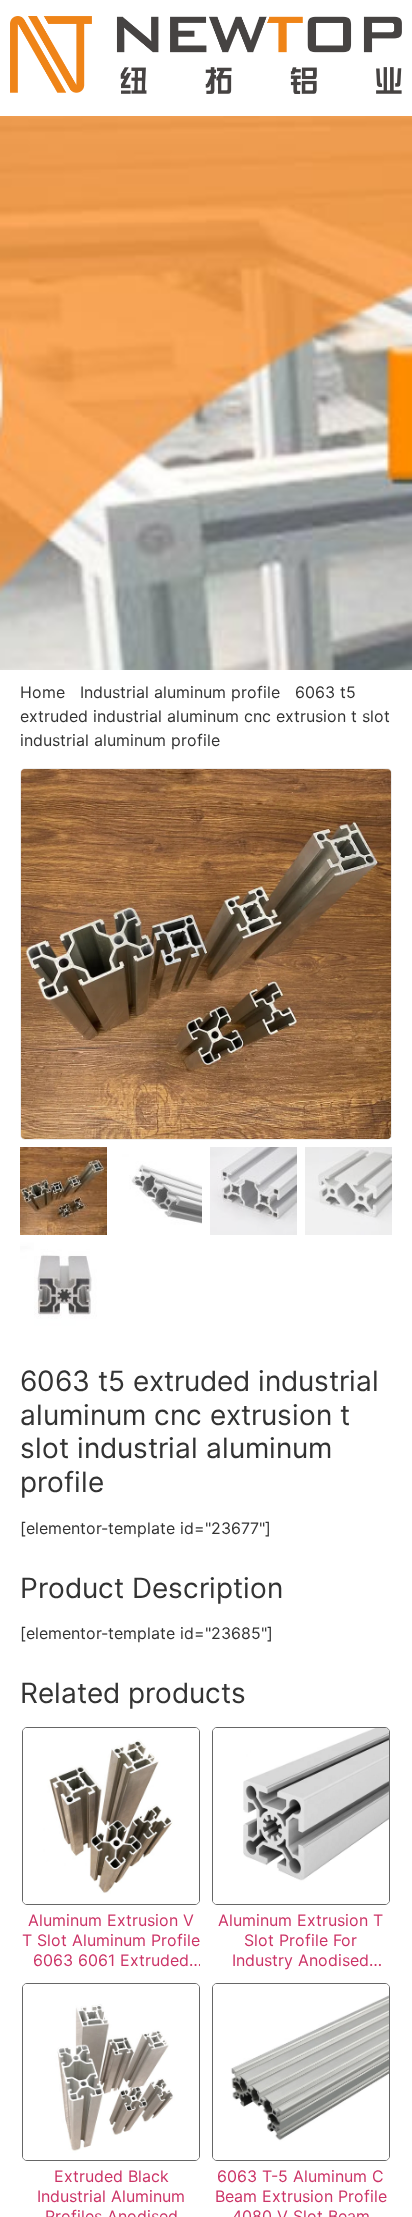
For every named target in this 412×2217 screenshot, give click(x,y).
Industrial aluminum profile (180, 692)
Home (42, 692)
